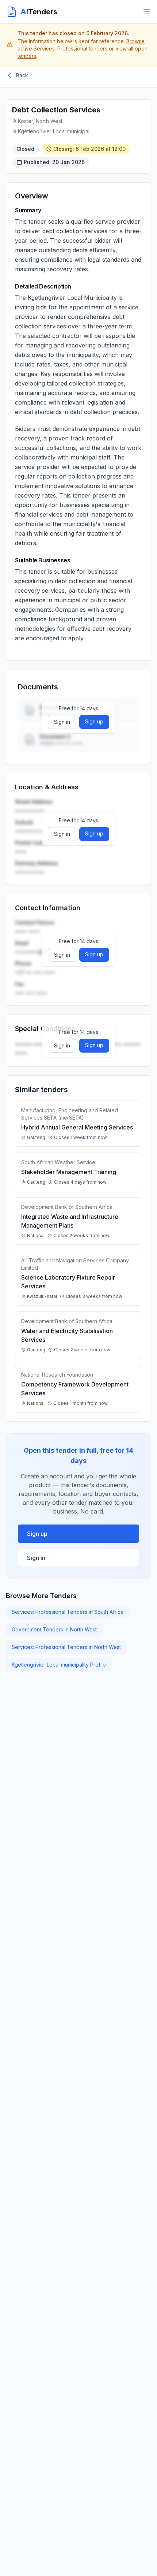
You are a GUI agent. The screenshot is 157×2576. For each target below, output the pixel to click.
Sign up (94, 721)
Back (22, 75)
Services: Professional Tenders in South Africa (68, 1612)
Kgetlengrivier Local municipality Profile (59, 1665)
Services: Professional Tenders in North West (66, 1647)
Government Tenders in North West (54, 1629)
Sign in (62, 722)
